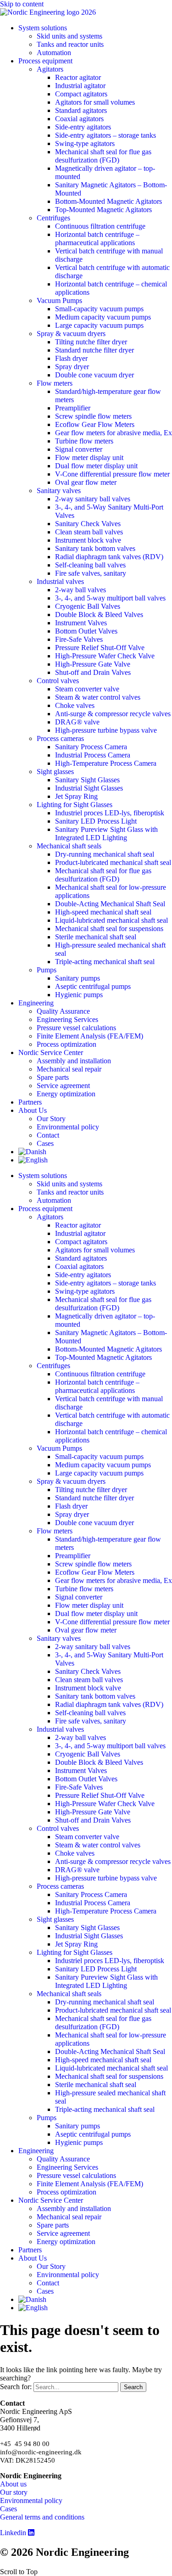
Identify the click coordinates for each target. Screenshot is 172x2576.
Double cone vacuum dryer (94, 375)
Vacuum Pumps (59, 300)
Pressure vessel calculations (76, 1028)
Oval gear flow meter (86, 482)
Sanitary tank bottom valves (95, 548)
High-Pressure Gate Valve (93, 664)
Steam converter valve (87, 689)
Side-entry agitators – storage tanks (105, 135)
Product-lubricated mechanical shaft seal (113, 862)
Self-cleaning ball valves (90, 565)
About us (13, 2484)
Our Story (51, 1119)
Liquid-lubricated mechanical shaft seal (111, 920)
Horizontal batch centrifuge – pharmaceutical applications (97, 239)
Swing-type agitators (85, 143)
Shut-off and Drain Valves (93, 672)
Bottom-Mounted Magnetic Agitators (108, 201)
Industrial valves (60, 581)
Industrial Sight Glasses (89, 788)
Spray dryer (72, 367)
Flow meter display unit (89, 457)
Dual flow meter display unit (96, 466)
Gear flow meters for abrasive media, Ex (114, 433)
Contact (48, 1135)
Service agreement (63, 1086)
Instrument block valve (88, 540)
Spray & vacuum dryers (71, 334)
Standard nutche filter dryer (94, 350)
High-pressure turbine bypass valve (106, 730)
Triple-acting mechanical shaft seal (105, 962)
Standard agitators (81, 110)
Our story (14, 2492)
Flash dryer (71, 358)
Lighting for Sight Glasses (75, 805)
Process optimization (67, 1044)
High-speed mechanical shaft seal (103, 912)
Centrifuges (53, 218)
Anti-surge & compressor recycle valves (113, 714)
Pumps (47, 970)
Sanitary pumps (78, 978)
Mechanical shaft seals (69, 846)
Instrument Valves (81, 623)
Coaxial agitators (79, 119)
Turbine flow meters (84, 441)
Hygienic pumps (79, 995)
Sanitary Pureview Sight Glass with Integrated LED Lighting (106, 833)
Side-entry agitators (83, 127)
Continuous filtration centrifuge (100, 226)
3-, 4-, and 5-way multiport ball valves (110, 598)
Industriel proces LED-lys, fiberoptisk (110, 813)
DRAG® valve (77, 722)
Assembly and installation (74, 1061)
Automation (54, 53)
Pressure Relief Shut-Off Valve (100, 648)
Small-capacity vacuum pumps (99, 309)
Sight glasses (55, 772)
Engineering (36, 1003)
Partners (30, 1102)
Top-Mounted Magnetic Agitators (103, 210)
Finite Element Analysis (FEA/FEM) (90, 1036)
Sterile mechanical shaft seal (96, 937)
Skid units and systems (69, 36)
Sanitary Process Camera (91, 747)
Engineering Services (67, 1019)
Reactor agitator (78, 77)
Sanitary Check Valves (88, 524)
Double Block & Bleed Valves (99, 615)
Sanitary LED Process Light (96, 821)
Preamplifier (73, 408)
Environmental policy (68, 1127)
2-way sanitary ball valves (93, 499)
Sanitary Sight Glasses (87, 780)
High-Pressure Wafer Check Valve (105, 656)
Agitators (50, 69)
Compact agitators (81, 94)
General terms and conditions (42, 2517)
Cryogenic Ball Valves (88, 606)
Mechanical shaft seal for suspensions (109, 929)
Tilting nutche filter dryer (91, 342)
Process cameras (60, 738)
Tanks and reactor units (70, 44)
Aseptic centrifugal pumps (93, 986)
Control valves (58, 681)
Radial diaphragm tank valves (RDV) (109, 557)
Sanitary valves (59, 491)
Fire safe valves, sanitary (91, 573)
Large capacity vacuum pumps (99, 325)
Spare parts (53, 1077)
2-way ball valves (80, 590)
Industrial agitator (80, 86)
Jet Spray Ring (76, 796)
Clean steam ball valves (89, 532)
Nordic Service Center (51, 1052)
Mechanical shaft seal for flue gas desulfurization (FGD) (103, 156)
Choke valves (75, 705)
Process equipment (45, 61)
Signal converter (79, 449)
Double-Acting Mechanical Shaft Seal (110, 904)
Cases (45, 1143)
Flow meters (55, 383)
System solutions (43, 28)
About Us (33, 1110)
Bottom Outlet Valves (86, 631)
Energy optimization (66, 1094)
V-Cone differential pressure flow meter (112, 474)
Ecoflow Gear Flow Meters (95, 424)
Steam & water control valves (98, 697)
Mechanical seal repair (69, 1069)
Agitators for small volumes (95, 102)
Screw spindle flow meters (93, 416)
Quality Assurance (63, 1011)
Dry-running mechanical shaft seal (105, 854)
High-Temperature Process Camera (106, 763)
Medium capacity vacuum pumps (103, 317)
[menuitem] (32, 1152)
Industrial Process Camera (93, 755)
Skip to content (22, 4)
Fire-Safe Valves (79, 639)
